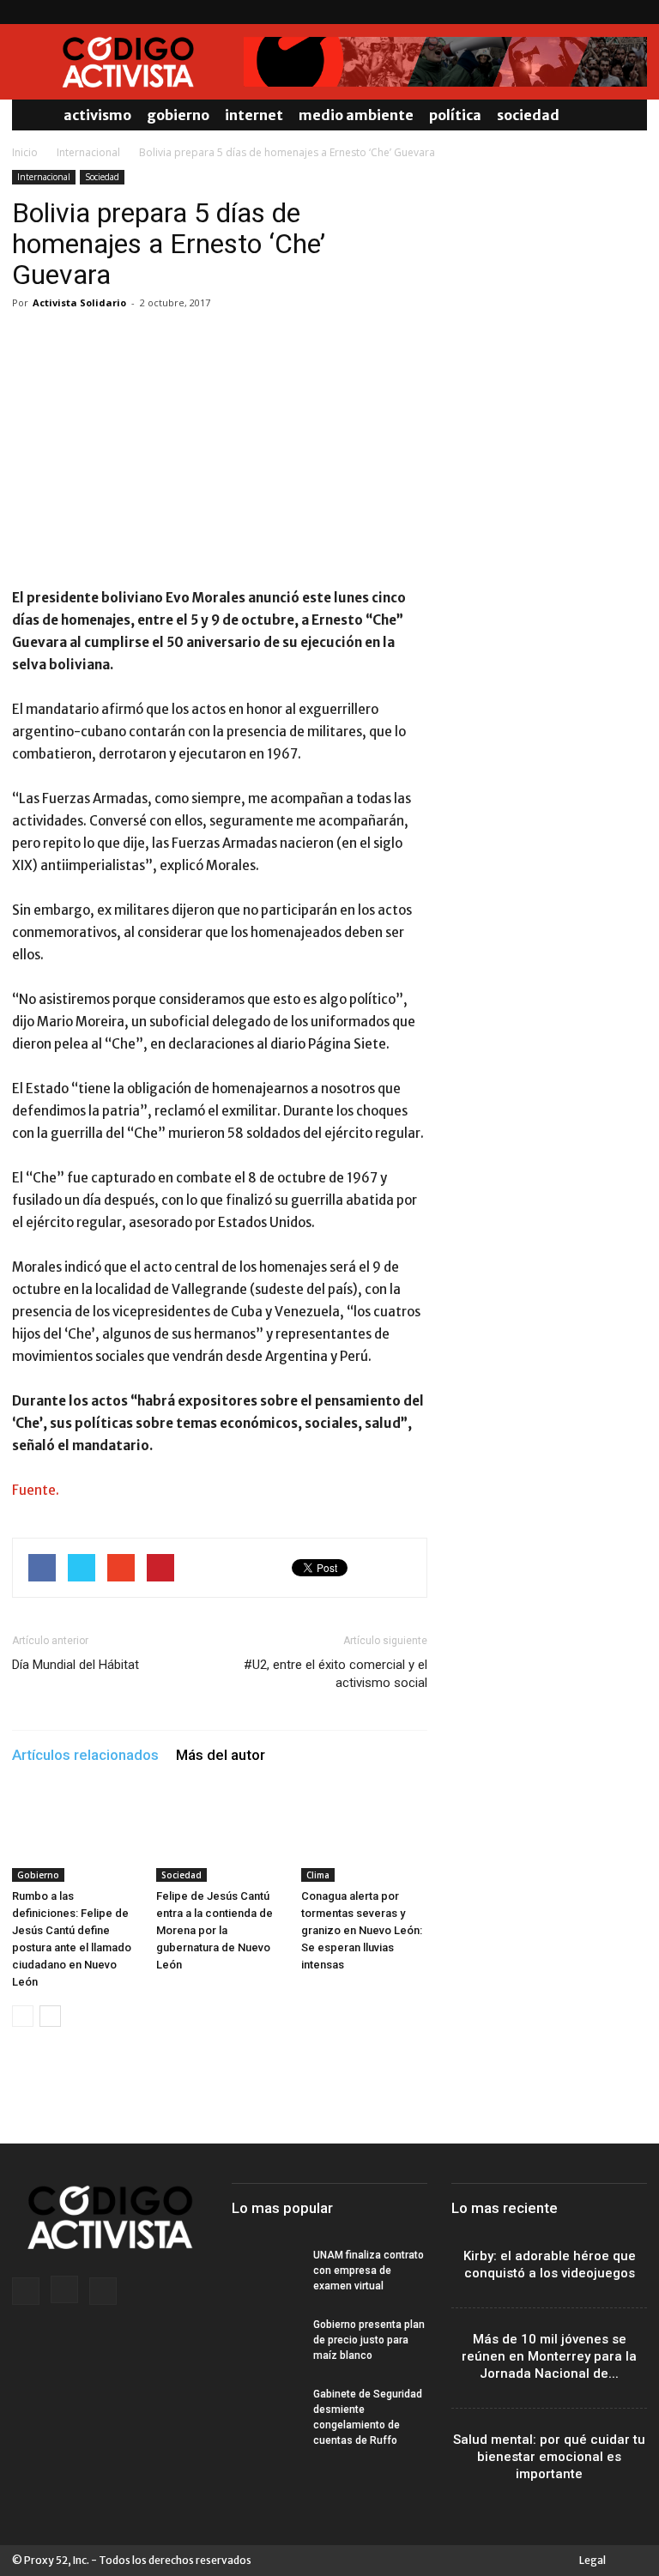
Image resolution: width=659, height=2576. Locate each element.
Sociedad (528, 115)
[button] (626, 115)
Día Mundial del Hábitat (76, 1665)
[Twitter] (634, 12)
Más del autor (221, 1755)
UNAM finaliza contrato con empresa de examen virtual (369, 2271)
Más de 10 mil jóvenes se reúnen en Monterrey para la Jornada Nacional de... (549, 2356)
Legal (592, 2560)
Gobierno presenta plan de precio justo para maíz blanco (369, 2340)
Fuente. (36, 1490)
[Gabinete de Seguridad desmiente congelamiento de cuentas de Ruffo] (266, 2410)
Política (455, 115)
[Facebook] (577, 12)
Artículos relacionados (85, 1755)
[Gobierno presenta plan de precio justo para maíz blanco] (266, 2341)
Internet (254, 115)
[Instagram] (606, 12)
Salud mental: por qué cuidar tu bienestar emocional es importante (549, 2457)
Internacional (88, 152)
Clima (318, 1875)
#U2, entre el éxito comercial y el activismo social (336, 1674)
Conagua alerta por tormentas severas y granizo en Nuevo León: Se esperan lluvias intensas (362, 1930)
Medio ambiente (356, 115)
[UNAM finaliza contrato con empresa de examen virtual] (266, 2271)
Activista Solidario (79, 302)
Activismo (97, 115)
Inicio (25, 152)
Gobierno (178, 115)
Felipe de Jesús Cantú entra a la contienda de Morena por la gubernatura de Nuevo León (215, 1930)
